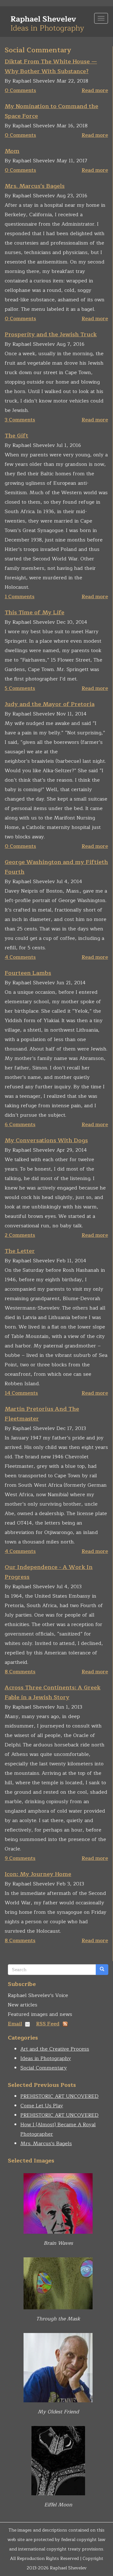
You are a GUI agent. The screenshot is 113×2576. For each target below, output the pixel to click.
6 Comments (20, 1125)
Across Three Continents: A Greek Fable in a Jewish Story (53, 1692)
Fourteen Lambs (28, 973)
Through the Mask (58, 2319)
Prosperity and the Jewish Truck (51, 334)
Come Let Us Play (42, 2106)
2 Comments (20, 1235)
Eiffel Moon (58, 2505)
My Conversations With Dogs (46, 1140)
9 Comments (20, 1858)
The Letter (20, 1251)
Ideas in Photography (46, 2058)
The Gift (16, 436)
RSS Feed (48, 2024)
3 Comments (20, 420)
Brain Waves (58, 2243)
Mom (12, 151)
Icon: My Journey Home (38, 1874)
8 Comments (20, 1672)
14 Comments (21, 1393)
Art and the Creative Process (55, 2049)
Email (15, 2024)
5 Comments (20, 688)
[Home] (47, 22)
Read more (95, 90)
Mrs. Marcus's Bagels (35, 186)
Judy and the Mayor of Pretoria (50, 704)
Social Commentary (44, 2068)
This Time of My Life (35, 612)
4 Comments (20, 957)
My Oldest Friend (58, 2412)
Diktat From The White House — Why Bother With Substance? (51, 66)
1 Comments (20, 597)
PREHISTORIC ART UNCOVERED (59, 2096)
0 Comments (20, 90)
